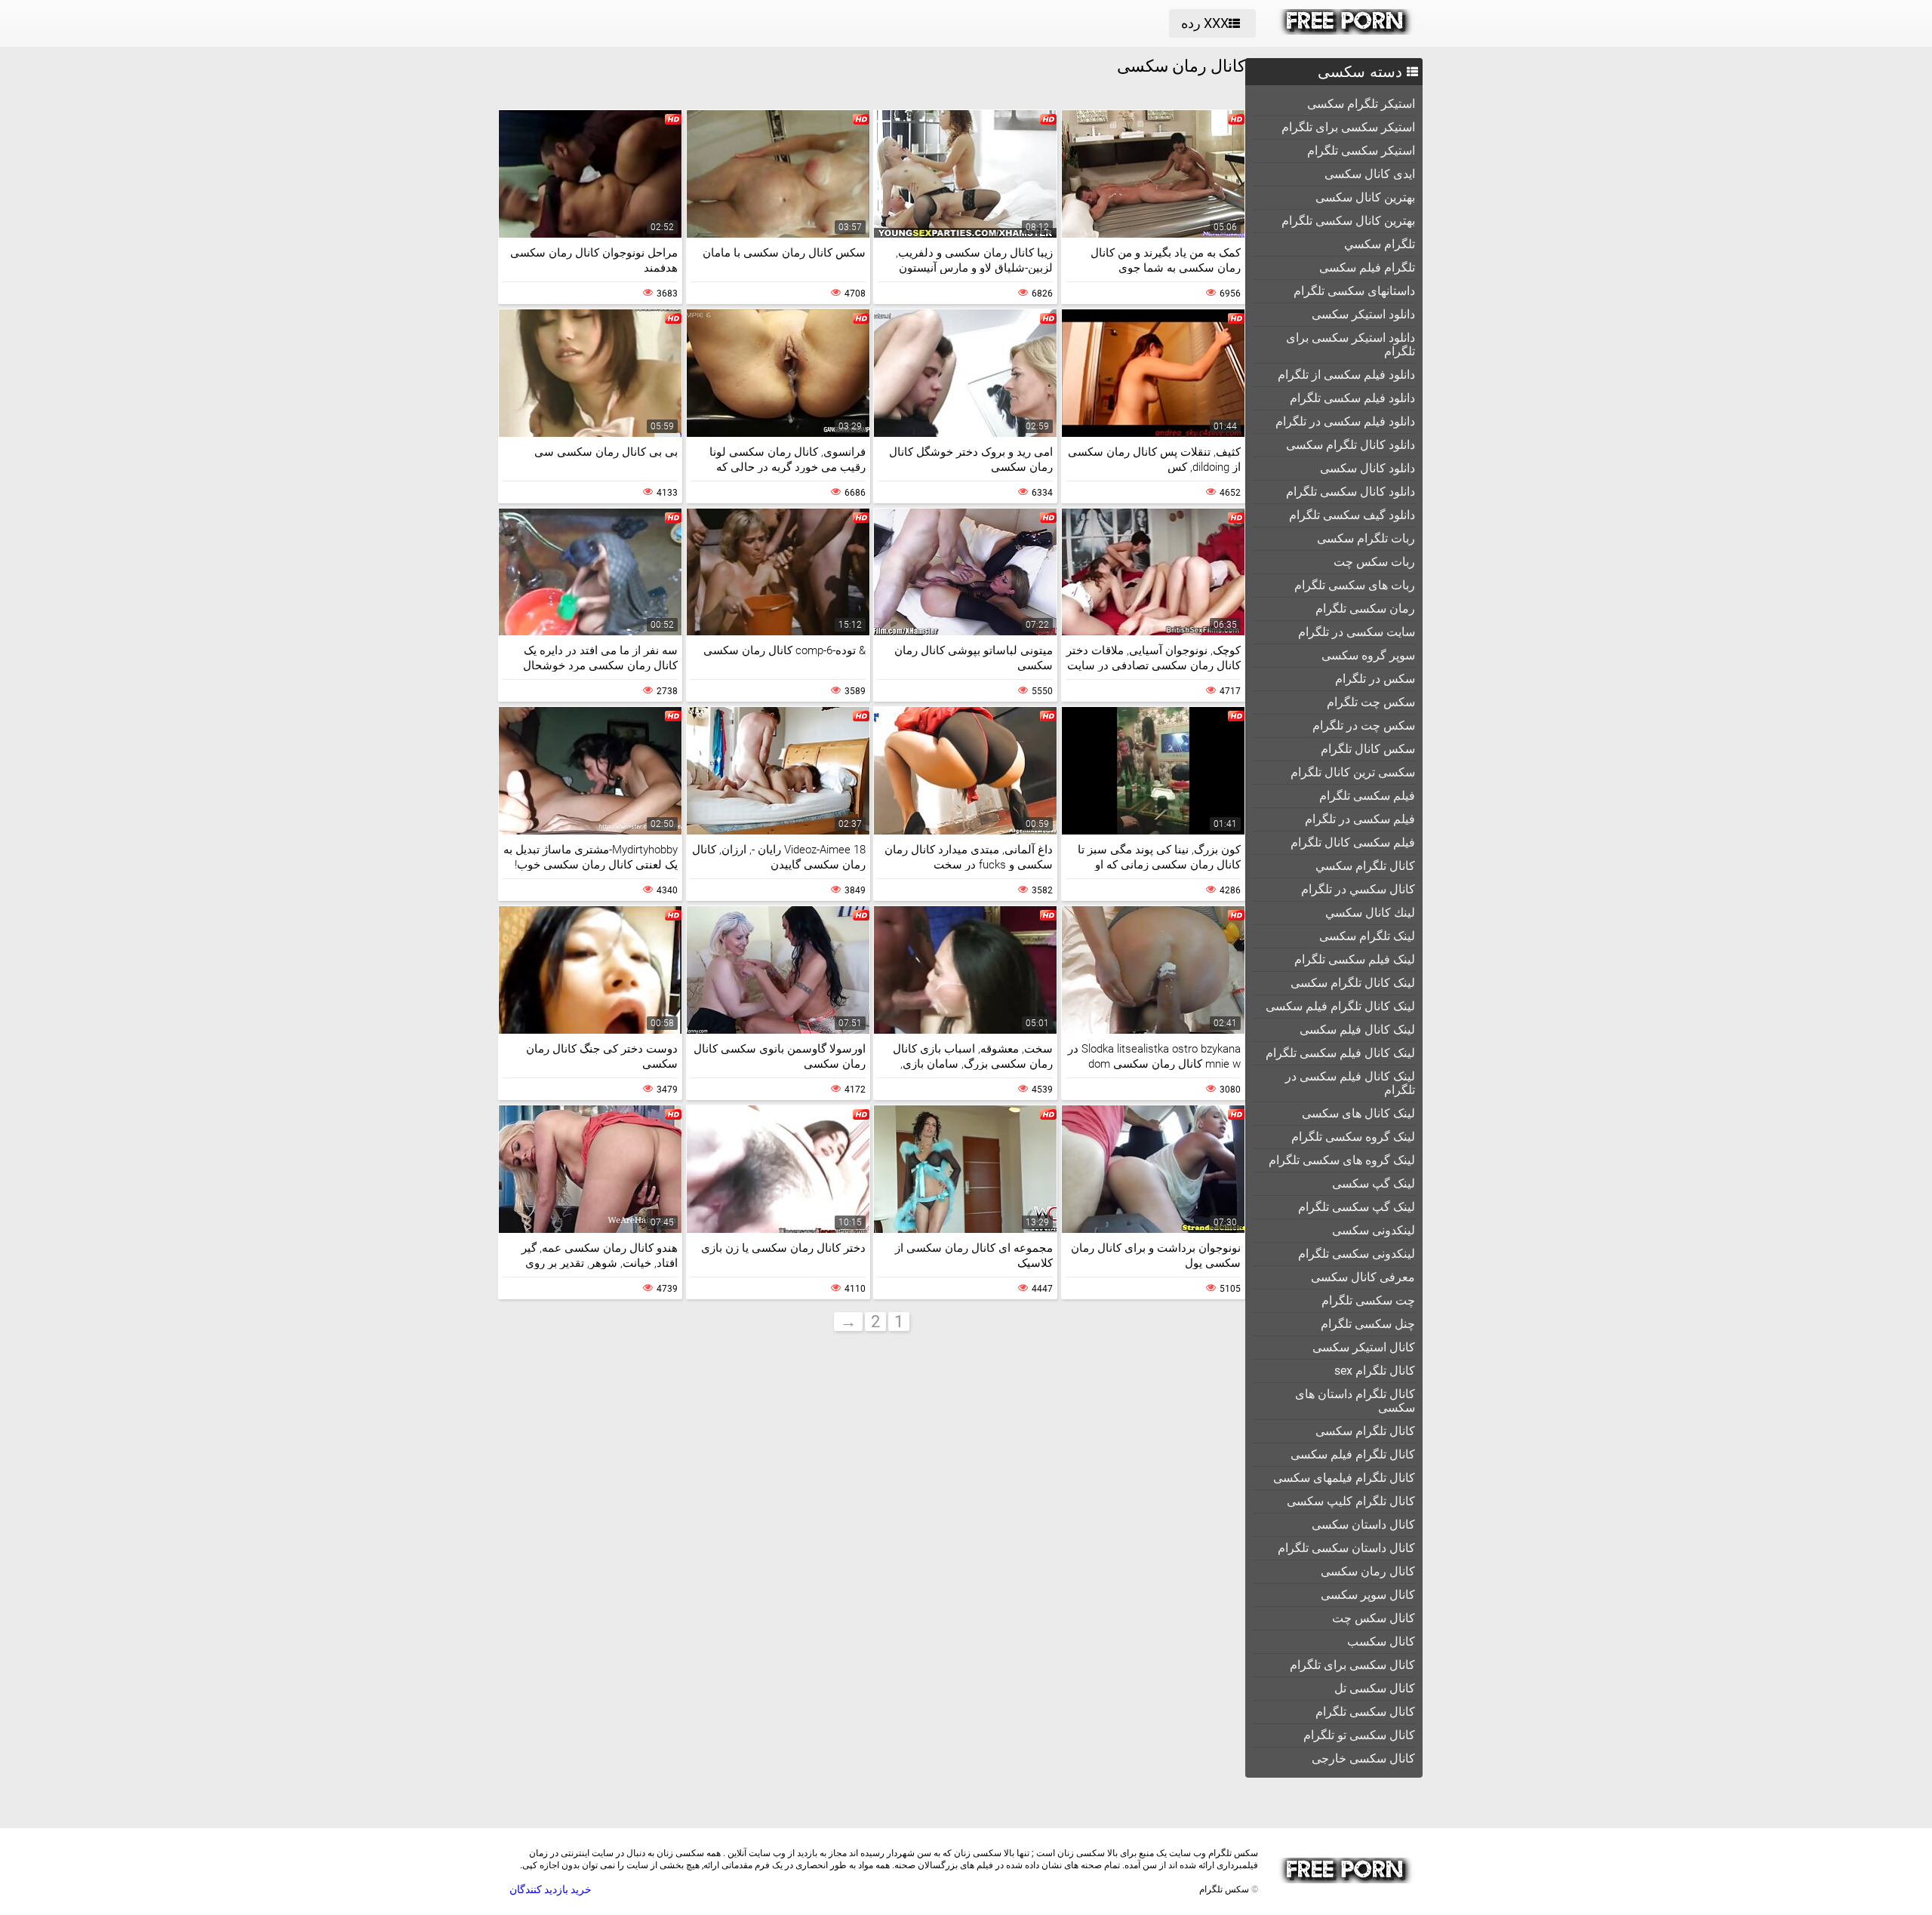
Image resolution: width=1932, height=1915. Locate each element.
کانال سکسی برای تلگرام (1352, 1665)
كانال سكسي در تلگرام (1358, 889)
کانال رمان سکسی (1368, 1571)
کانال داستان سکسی (1363, 1525)
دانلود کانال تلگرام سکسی (1351, 445)
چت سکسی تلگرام (1368, 1300)
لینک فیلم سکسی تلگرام (1355, 959)
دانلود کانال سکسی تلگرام (1351, 492)
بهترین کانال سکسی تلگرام (1348, 221)
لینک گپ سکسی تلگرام (1357, 1207)
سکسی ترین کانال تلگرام (1353, 772)
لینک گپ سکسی (1374, 1183)
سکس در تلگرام (1375, 679)
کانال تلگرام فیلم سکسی (1353, 1454)
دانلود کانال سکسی (1367, 468)
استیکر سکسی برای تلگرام (1348, 127)
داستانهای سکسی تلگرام (1354, 291)
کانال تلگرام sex (1375, 1371)
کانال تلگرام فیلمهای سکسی (1344, 1478)
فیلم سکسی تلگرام (1367, 796)
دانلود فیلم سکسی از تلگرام (1346, 375)
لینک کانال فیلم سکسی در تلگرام (1350, 1083)
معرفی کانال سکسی (1363, 1277)
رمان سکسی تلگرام (1365, 609)
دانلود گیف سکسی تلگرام (1352, 515)
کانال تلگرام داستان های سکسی (1355, 1401)
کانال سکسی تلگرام (1365, 1712)
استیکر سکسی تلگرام (1361, 151)
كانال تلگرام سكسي (1365, 866)
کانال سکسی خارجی (1363, 1758)
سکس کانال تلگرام (1368, 749)
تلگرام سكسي (1380, 244)
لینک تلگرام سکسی (1367, 936)
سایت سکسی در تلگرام (1357, 632)
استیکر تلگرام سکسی (1361, 104)
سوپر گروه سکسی (1368, 655)
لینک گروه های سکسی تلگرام (1342, 1160)
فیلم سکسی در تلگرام (1360, 819)
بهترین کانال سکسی (1365, 197)
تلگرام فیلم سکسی (1367, 267)
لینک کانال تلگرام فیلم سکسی (1340, 1006)
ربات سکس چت (1374, 562)
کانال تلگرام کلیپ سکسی (1351, 1501)
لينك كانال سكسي (1370, 913)
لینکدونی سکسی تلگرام (1357, 1254)
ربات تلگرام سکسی (1366, 538)
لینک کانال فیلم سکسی (1357, 1030)
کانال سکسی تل (1375, 1688)
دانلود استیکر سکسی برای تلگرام (1351, 344)
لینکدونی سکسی (1374, 1230)
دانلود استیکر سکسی (1363, 314)
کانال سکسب (1381, 1641)
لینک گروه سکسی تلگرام (1353, 1137)
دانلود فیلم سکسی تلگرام (1352, 398)
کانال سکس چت (1374, 1618)
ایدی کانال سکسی (1370, 174)
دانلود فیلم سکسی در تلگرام (1345, 421)
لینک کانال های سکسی (1358, 1113)
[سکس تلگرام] (1346, 31)
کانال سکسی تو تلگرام (1359, 1735)
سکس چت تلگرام (1371, 702)
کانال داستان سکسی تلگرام (1346, 1548)
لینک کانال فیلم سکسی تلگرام (1340, 1053)
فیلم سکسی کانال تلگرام (1353, 842)
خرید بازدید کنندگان (551, 1889)
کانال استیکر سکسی (1364, 1347)
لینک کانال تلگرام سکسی (1353, 983)
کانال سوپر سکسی (1368, 1595)
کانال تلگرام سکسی (1365, 1431)
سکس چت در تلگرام (1364, 725)
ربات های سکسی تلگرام (1355, 585)
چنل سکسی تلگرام (1368, 1324)
